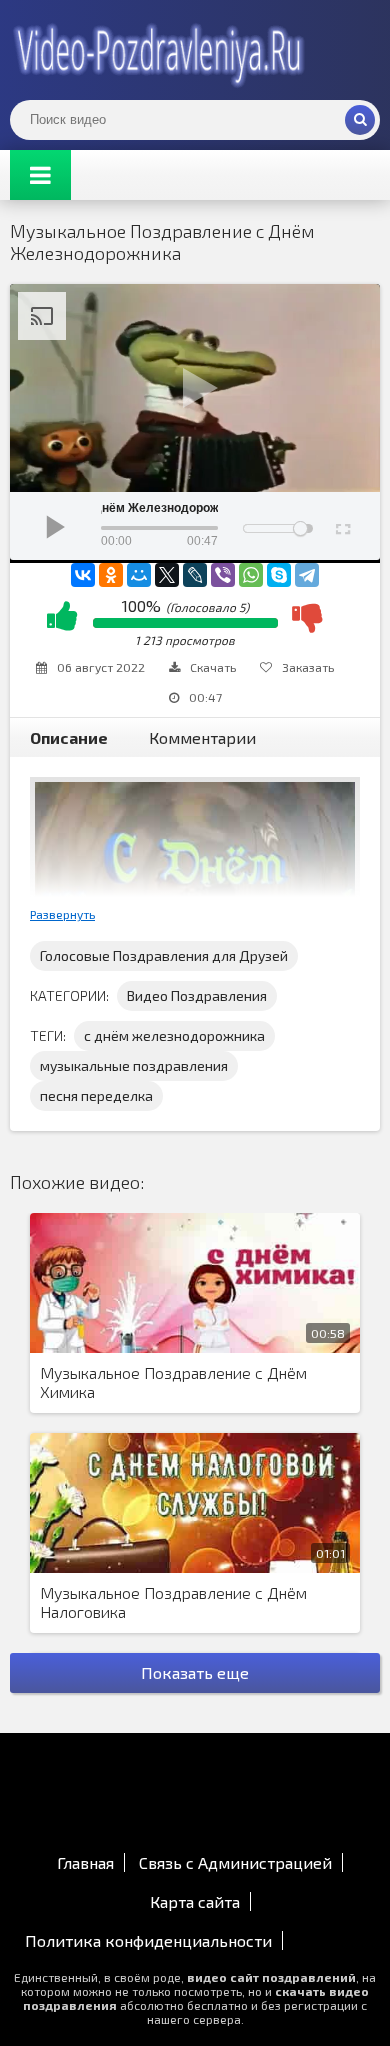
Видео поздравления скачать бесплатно (160, 50)
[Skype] (279, 575)
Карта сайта (195, 1901)
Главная (85, 1862)
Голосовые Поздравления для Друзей (164, 955)
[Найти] (360, 120)
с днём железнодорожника (174, 1035)
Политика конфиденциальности (148, 1940)
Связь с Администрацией (235, 1862)
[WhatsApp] (251, 575)
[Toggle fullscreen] (341, 526)
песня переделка (96, 1095)
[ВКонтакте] (83, 575)
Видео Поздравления (197, 995)
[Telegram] (307, 575)
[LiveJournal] (195, 575)
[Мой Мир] (139, 575)
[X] (167, 575)
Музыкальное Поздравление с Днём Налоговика (173, 1602)
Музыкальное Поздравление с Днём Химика (173, 1382)
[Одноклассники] (111, 575)
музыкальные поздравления (134, 1065)
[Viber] (223, 575)
